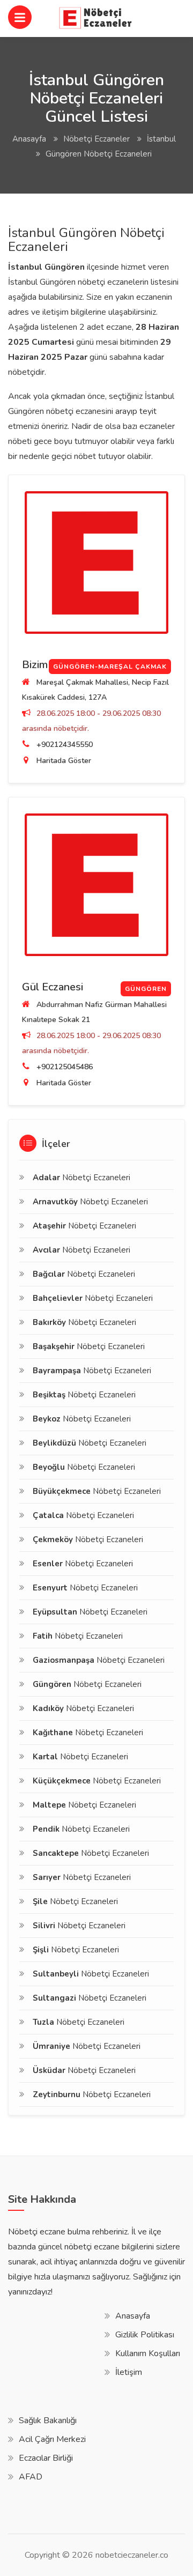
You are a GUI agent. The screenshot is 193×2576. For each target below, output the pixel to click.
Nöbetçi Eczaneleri (81, 1178)
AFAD (31, 2477)
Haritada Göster (64, 761)
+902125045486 (65, 1067)
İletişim (129, 2372)
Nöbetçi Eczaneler (96, 139)
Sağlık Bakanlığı (48, 2420)
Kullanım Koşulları (148, 2353)
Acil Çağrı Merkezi (52, 2439)
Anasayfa (29, 139)
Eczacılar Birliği (46, 2458)
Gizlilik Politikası (145, 2335)
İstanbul (161, 139)
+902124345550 (65, 745)
